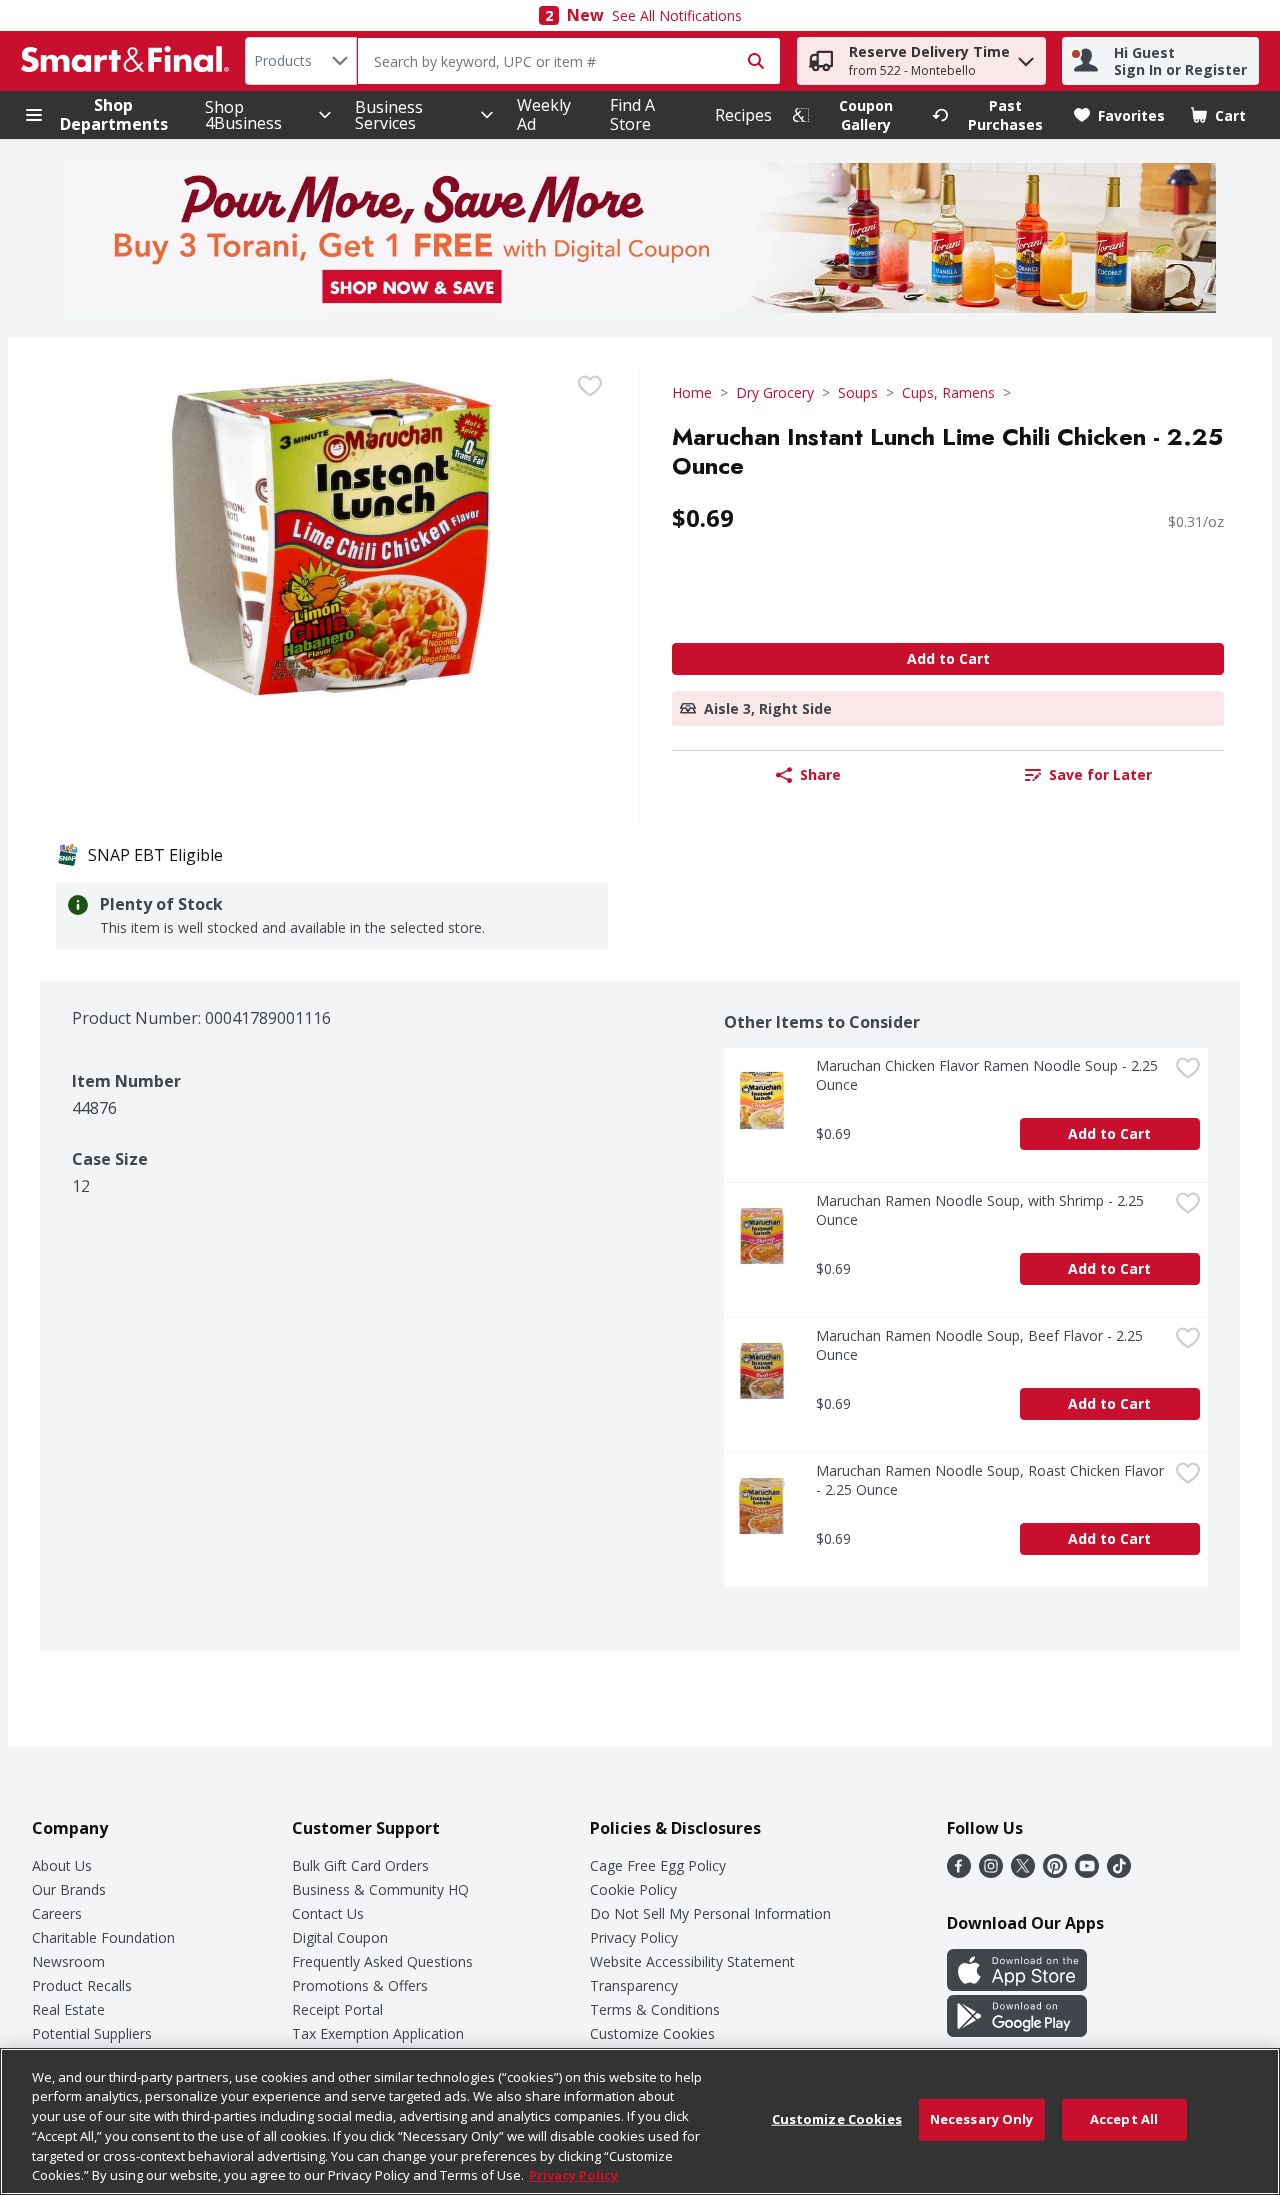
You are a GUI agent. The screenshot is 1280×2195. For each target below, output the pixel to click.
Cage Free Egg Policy (658, 1865)
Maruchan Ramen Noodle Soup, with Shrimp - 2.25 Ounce (982, 1210)
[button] (1026, 56)
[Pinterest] (1055, 1872)
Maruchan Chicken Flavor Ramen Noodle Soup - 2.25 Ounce (989, 1075)
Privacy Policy (634, 1937)
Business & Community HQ (380, 1889)
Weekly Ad (544, 114)
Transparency (634, 1985)
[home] (129, 61)
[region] (640, 2121)
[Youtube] (1087, 1872)
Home (692, 392)
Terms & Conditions (655, 2009)
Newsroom (68, 1961)
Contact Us (328, 1913)
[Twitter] (1023, 1872)
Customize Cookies (652, 2033)
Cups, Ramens (948, 392)
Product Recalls (82, 1985)
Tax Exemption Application (378, 2033)
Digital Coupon (340, 1937)
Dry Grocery (775, 392)
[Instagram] (991, 1872)
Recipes (743, 115)
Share (820, 774)
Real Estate (68, 2009)
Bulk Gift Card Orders (360, 1865)
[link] (853, 115)
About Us (62, 1865)
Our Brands (69, 1889)
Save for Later (1100, 774)
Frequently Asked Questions (382, 1961)
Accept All (1124, 2119)
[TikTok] (1119, 1872)
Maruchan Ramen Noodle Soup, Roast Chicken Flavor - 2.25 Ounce (992, 1480)
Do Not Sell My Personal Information (710, 1913)
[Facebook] (959, 1872)
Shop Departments (114, 115)
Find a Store (632, 114)
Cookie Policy (633, 1889)
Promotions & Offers (360, 1985)
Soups (858, 392)
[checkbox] (590, 386)
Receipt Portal (337, 2009)
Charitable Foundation (103, 1937)
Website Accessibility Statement (692, 1961)
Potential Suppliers (92, 2033)
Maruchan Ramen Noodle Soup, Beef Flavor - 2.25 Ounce (981, 1345)
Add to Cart (948, 658)
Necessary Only (982, 2119)
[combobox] (301, 61)
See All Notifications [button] (677, 15)
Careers (57, 1913)
